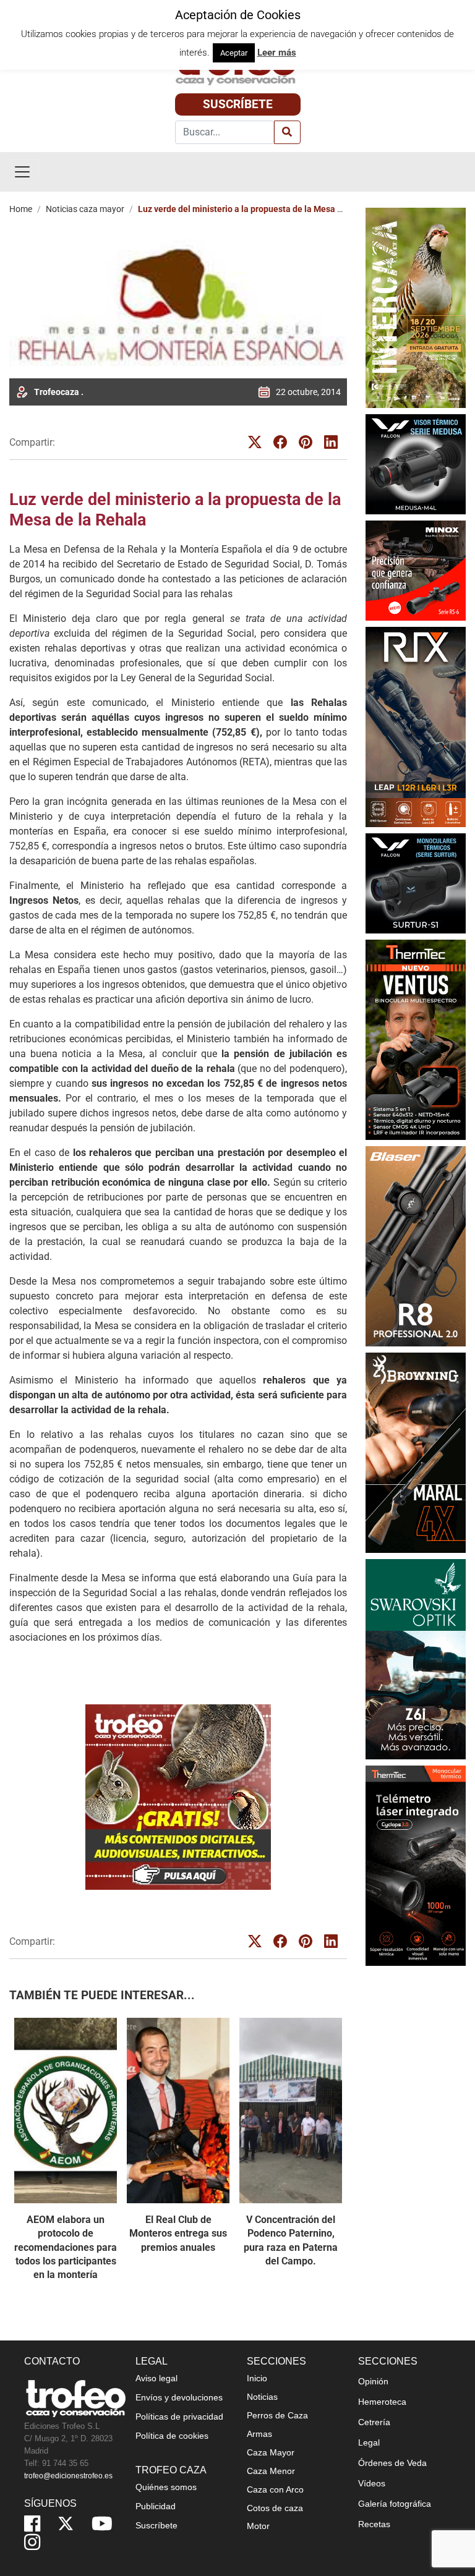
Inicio (257, 2378)
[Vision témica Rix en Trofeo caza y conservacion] (416, 726)
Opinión (373, 2381)
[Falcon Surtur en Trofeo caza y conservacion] (416, 882)
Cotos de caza (275, 2508)
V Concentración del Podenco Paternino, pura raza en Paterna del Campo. (291, 2240)
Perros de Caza (277, 2415)
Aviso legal (156, 2378)
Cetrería (374, 2422)
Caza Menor (271, 2471)
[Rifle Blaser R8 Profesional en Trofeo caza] (416, 1245)
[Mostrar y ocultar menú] (22, 172)
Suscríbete (238, 104)
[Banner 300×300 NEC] (178, 1797)
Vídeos (372, 2483)
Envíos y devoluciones (179, 2397)
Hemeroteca (382, 2402)
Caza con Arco (275, 2489)
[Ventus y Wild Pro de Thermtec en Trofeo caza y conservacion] (416, 1039)
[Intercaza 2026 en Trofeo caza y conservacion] (416, 307)
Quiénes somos (166, 2487)
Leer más (277, 53)
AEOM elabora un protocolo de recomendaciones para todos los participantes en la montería (66, 2247)
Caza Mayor (271, 2452)
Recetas (374, 2524)
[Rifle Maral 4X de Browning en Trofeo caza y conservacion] (416, 1452)
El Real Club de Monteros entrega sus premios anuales (178, 2234)
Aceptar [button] (234, 53)
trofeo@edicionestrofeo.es (68, 2476)
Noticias (262, 2397)
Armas (259, 2434)
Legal (369, 2442)
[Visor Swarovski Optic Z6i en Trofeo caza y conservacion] (416, 1658)
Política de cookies (172, 2436)
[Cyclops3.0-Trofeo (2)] (416, 1866)
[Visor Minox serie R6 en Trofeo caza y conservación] (416, 570)
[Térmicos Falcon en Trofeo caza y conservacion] (416, 463)
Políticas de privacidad (179, 2417)
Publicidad (156, 2506)
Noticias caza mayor (85, 209)
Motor (258, 2526)
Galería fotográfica (395, 2504)
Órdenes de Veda (392, 2463)
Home (21, 209)
